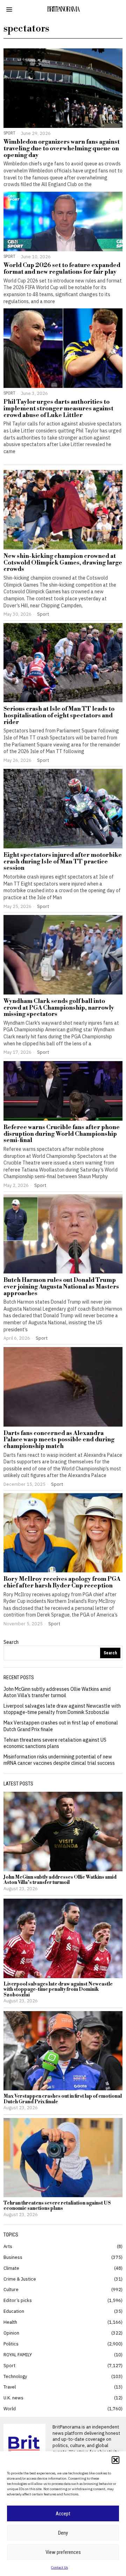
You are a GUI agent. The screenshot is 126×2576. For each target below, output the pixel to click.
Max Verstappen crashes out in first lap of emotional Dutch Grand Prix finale (63, 2099)
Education (14, 2311)
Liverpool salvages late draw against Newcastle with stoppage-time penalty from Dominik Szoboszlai (62, 1709)
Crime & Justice (20, 2279)
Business (13, 2257)
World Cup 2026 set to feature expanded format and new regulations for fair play (62, 269)
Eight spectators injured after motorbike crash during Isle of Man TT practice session (63, 862)
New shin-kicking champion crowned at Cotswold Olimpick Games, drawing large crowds (63, 563)
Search (11, 1642)
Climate (11, 2268)
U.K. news (13, 2398)
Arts (8, 2246)
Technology (15, 2376)
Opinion (11, 2333)
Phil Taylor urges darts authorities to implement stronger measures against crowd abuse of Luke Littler (58, 409)
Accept (63, 2514)
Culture (11, 2289)
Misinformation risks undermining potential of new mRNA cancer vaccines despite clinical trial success (59, 1760)
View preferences (63, 2552)
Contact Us (59, 2567)
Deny (63, 2533)
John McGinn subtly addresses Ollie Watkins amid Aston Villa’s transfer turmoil (57, 1692)
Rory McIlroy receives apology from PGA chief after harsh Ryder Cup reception (62, 1582)
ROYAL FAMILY (18, 2355)
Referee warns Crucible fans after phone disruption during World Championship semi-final (62, 1134)
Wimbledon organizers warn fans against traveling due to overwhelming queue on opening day (62, 149)
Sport (9, 133)
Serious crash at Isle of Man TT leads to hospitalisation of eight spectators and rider (59, 716)
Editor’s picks (18, 2300)
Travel (10, 2387)
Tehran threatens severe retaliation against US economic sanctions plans (55, 1743)
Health (10, 2322)
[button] (115, 2460)
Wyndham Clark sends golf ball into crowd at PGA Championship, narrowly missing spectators (59, 1008)
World (10, 2408)
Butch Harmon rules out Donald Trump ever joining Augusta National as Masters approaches (61, 1287)
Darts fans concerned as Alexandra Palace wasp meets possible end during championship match (59, 1440)
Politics (11, 2344)
